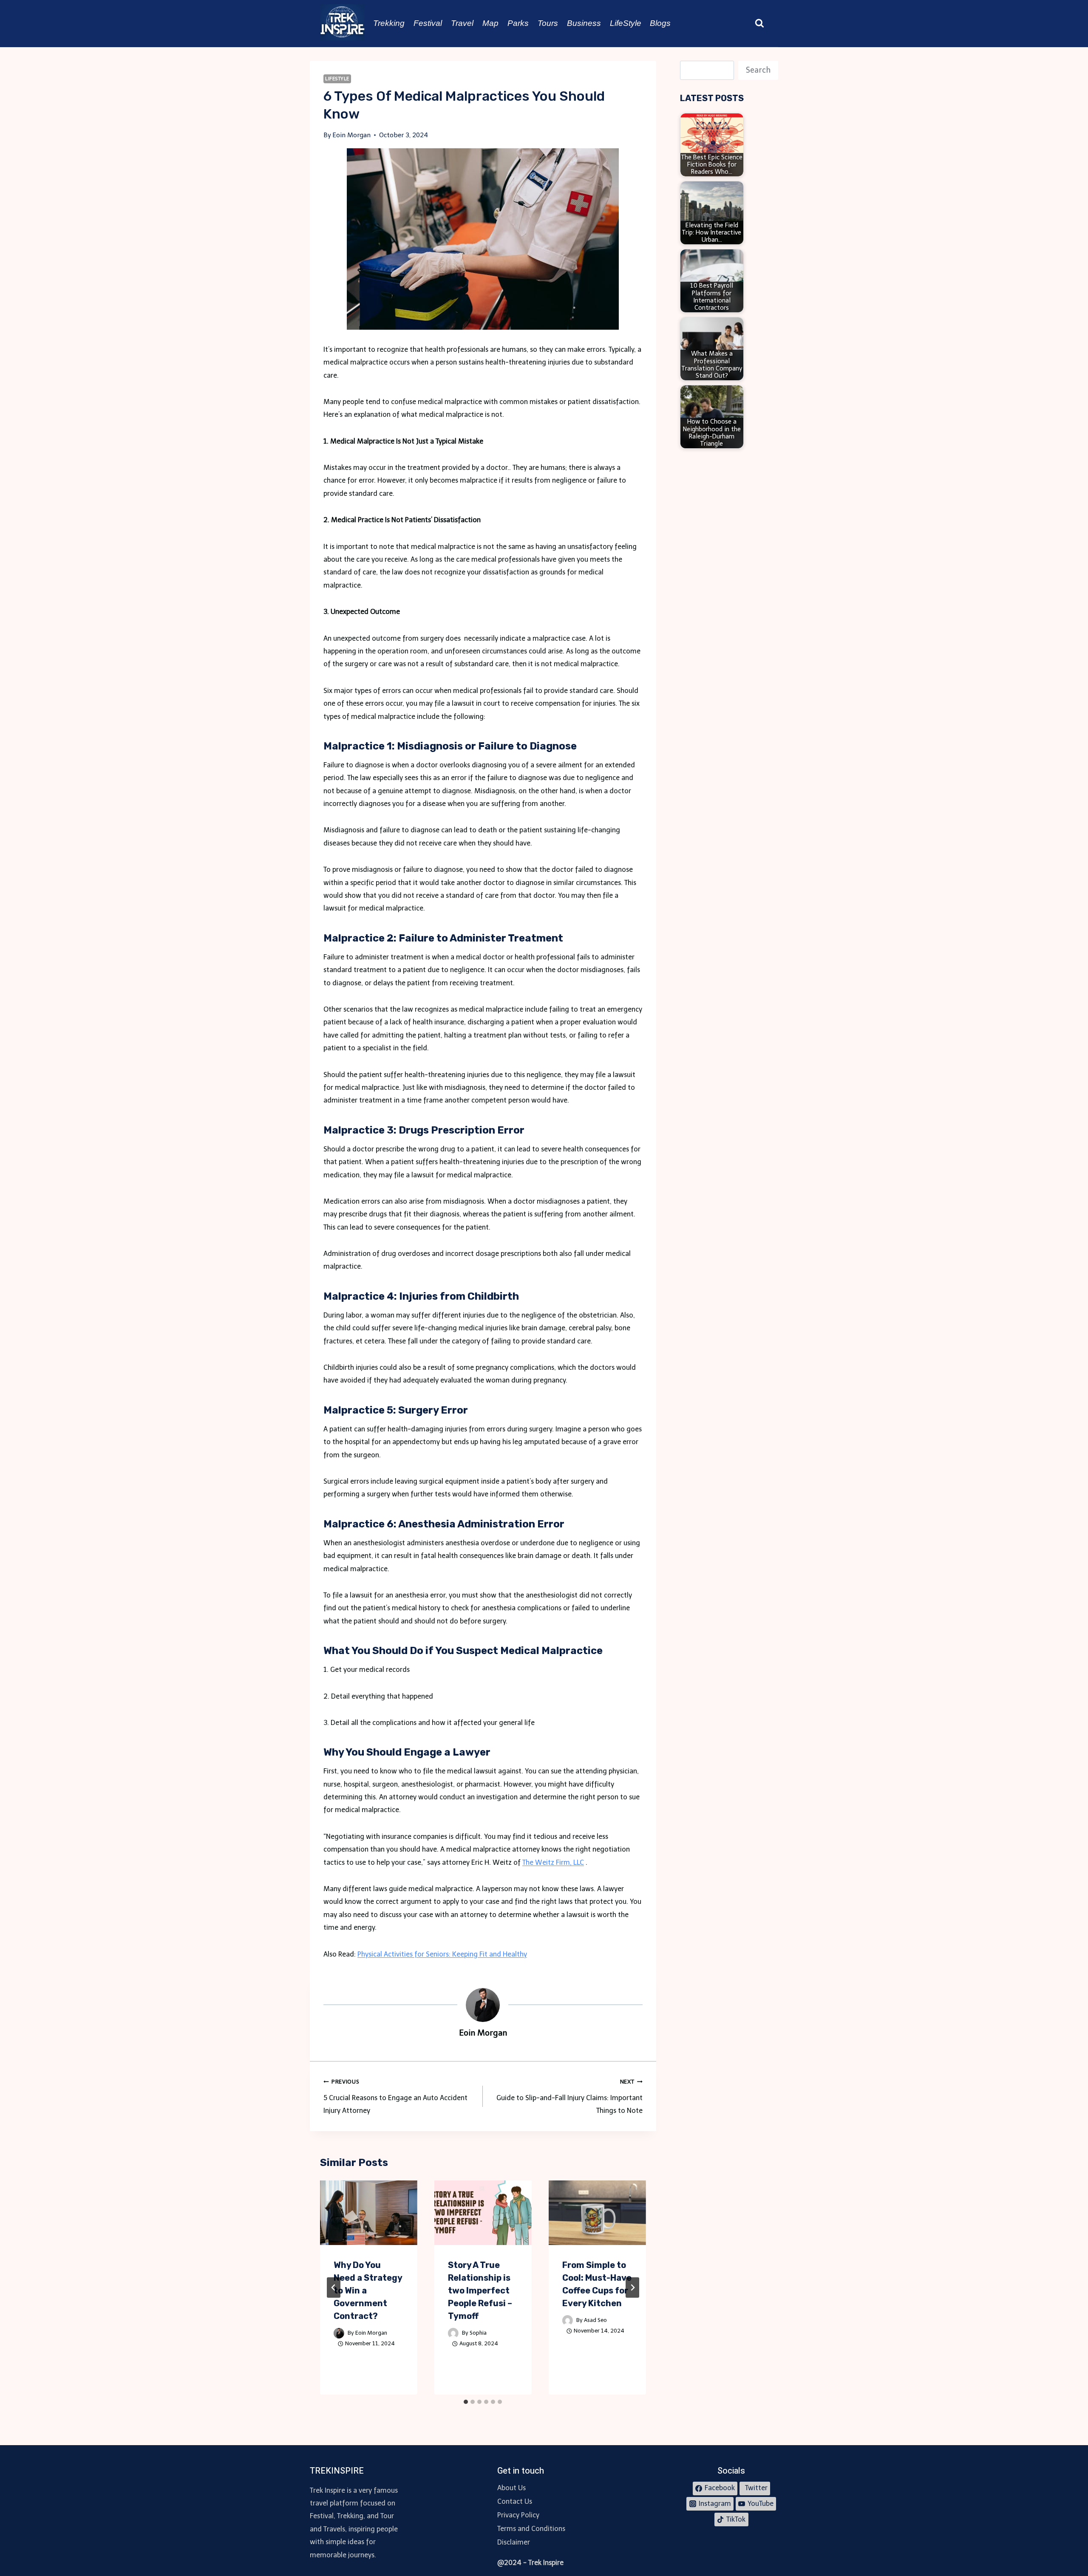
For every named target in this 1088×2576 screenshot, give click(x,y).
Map (490, 23)
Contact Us (515, 2501)
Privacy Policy (518, 2515)
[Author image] (339, 2333)
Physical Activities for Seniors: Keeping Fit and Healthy (442, 1954)
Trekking (389, 23)
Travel (462, 23)
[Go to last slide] (334, 2288)
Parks (518, 23)
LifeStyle (626, 23)
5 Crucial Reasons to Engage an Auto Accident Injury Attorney (395, 2097)
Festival (428, 23)
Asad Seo (595, 2320)
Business (584, 23)
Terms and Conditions (531, 2529)
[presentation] (369, 2213)
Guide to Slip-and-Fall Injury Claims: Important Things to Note (569, 2097)
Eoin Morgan (371, 2333)
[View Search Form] (759, 23)
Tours (548, 23)
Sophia (478, 2333)
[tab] (466, 2402)
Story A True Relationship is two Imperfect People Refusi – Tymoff (480, 2290)
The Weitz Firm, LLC (553, 1862)
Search (758, 70)
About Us (511, 2488)
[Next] (632, 2288)
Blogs (660, 23)
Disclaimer (514, 2542)
